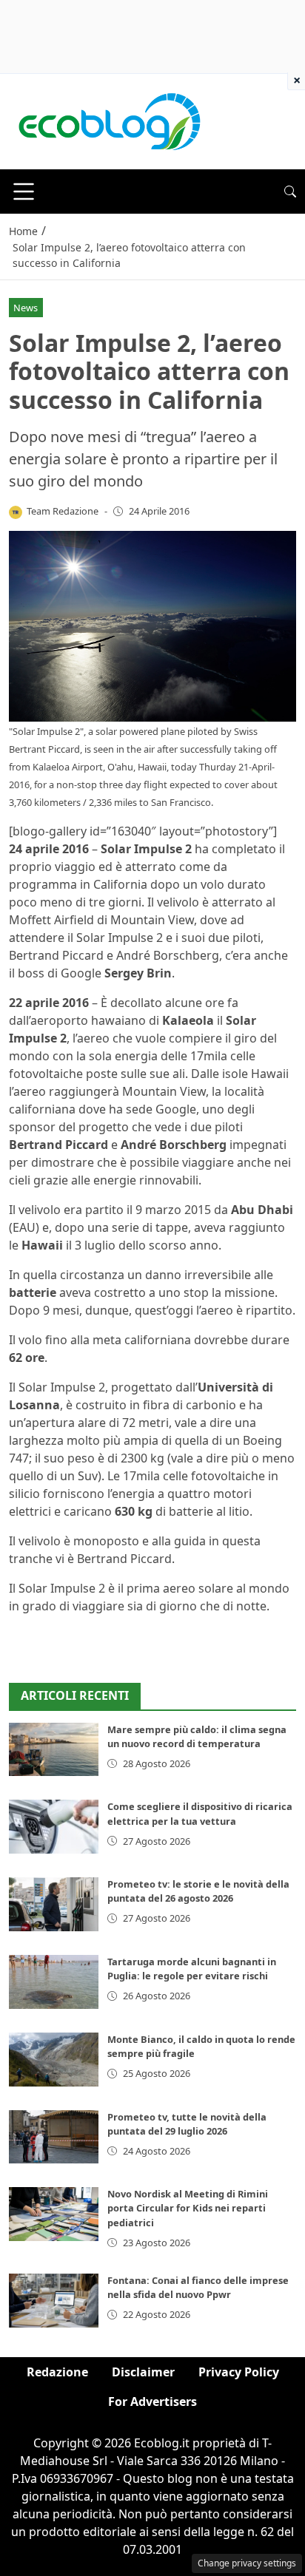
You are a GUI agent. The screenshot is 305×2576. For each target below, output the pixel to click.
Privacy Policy (239, 2372)
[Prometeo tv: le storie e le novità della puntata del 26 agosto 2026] (54, 1904)
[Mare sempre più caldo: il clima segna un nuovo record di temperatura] (54, 1750)
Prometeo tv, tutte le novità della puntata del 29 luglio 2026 (187, 2124)
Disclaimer (143, 2372)
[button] (290, 191)
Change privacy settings (247, 2563)
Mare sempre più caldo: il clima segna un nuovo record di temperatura (197, 1736)
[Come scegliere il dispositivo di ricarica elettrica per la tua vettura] (54, 1827)
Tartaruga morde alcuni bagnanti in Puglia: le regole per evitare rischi (192, 1969)
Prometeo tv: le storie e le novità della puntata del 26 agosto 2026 (198, 1891)
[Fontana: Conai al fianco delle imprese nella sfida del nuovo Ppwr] (54, 2301)
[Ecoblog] (109, 121)
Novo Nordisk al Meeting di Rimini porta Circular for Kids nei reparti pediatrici (188, 2208)
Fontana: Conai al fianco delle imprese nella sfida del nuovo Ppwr (198, 2287)
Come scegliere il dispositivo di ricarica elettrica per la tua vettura (200, 1813)
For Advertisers (152, 2402)
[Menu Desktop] (24, 191)
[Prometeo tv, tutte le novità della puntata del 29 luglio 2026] (54, 2137)
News (26, 308)
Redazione (57, 2372)
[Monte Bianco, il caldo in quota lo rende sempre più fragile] (54, 2060)
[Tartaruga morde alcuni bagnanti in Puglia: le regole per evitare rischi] (54, 1982)
